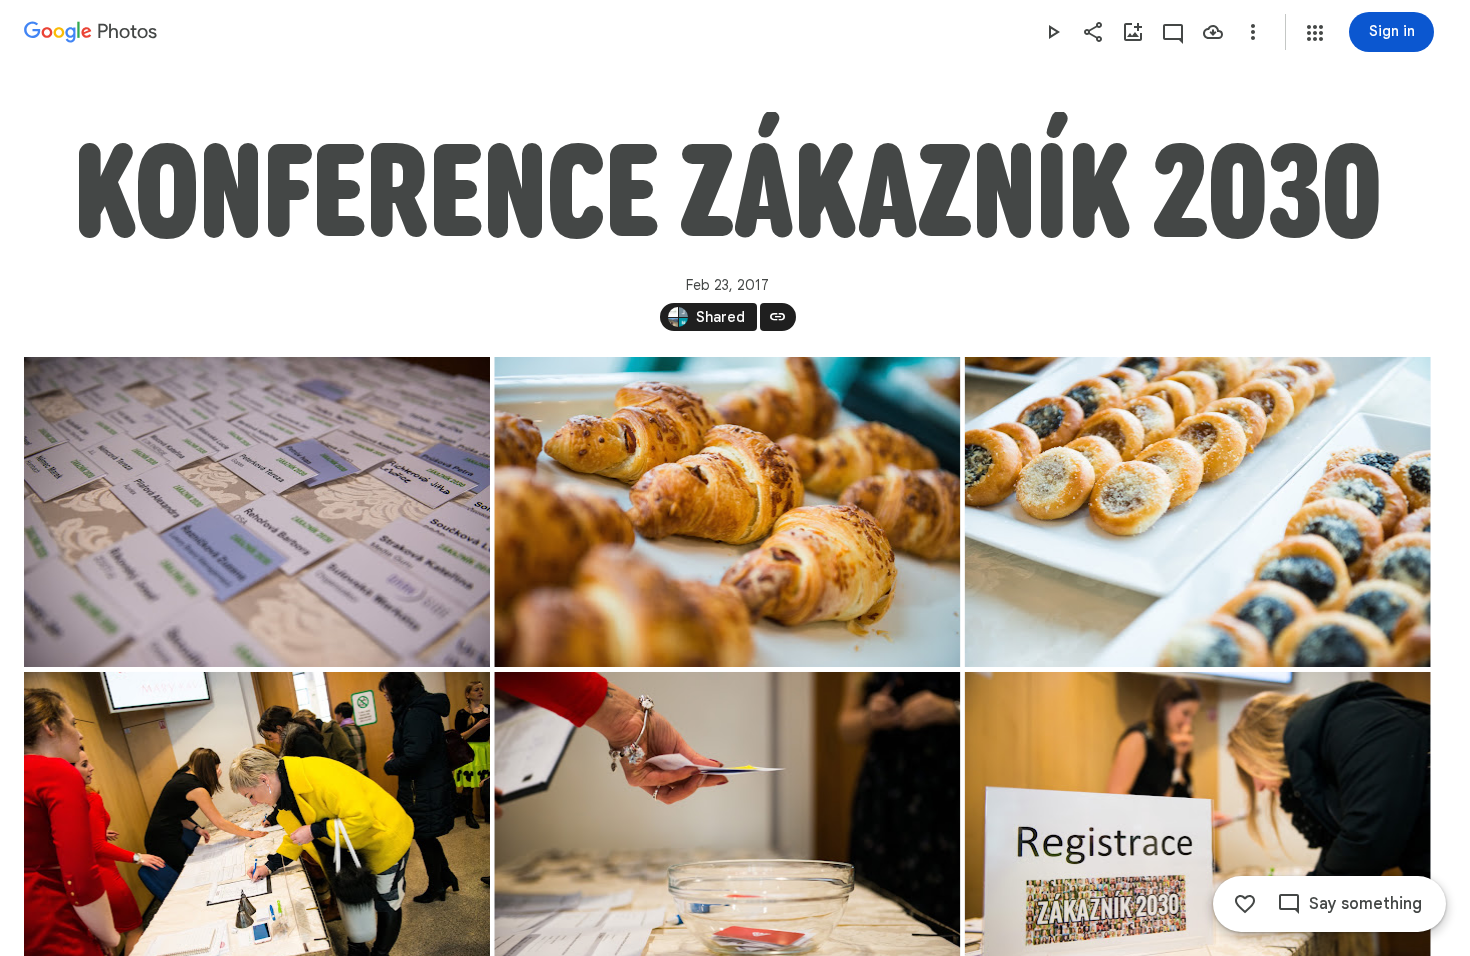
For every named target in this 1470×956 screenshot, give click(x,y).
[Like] (1245, 904)
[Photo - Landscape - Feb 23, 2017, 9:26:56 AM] (727, 512)
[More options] (1253, 32)
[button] (1315, 33)
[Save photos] (1213, 32)
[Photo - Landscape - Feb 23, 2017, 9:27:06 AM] (1198, 512)
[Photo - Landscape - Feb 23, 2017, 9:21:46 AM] (257, 512)
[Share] (1093, 32)
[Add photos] (1133, 32)
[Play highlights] (1053, 32)
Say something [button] (1365, 904)
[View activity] (1173, 32)
